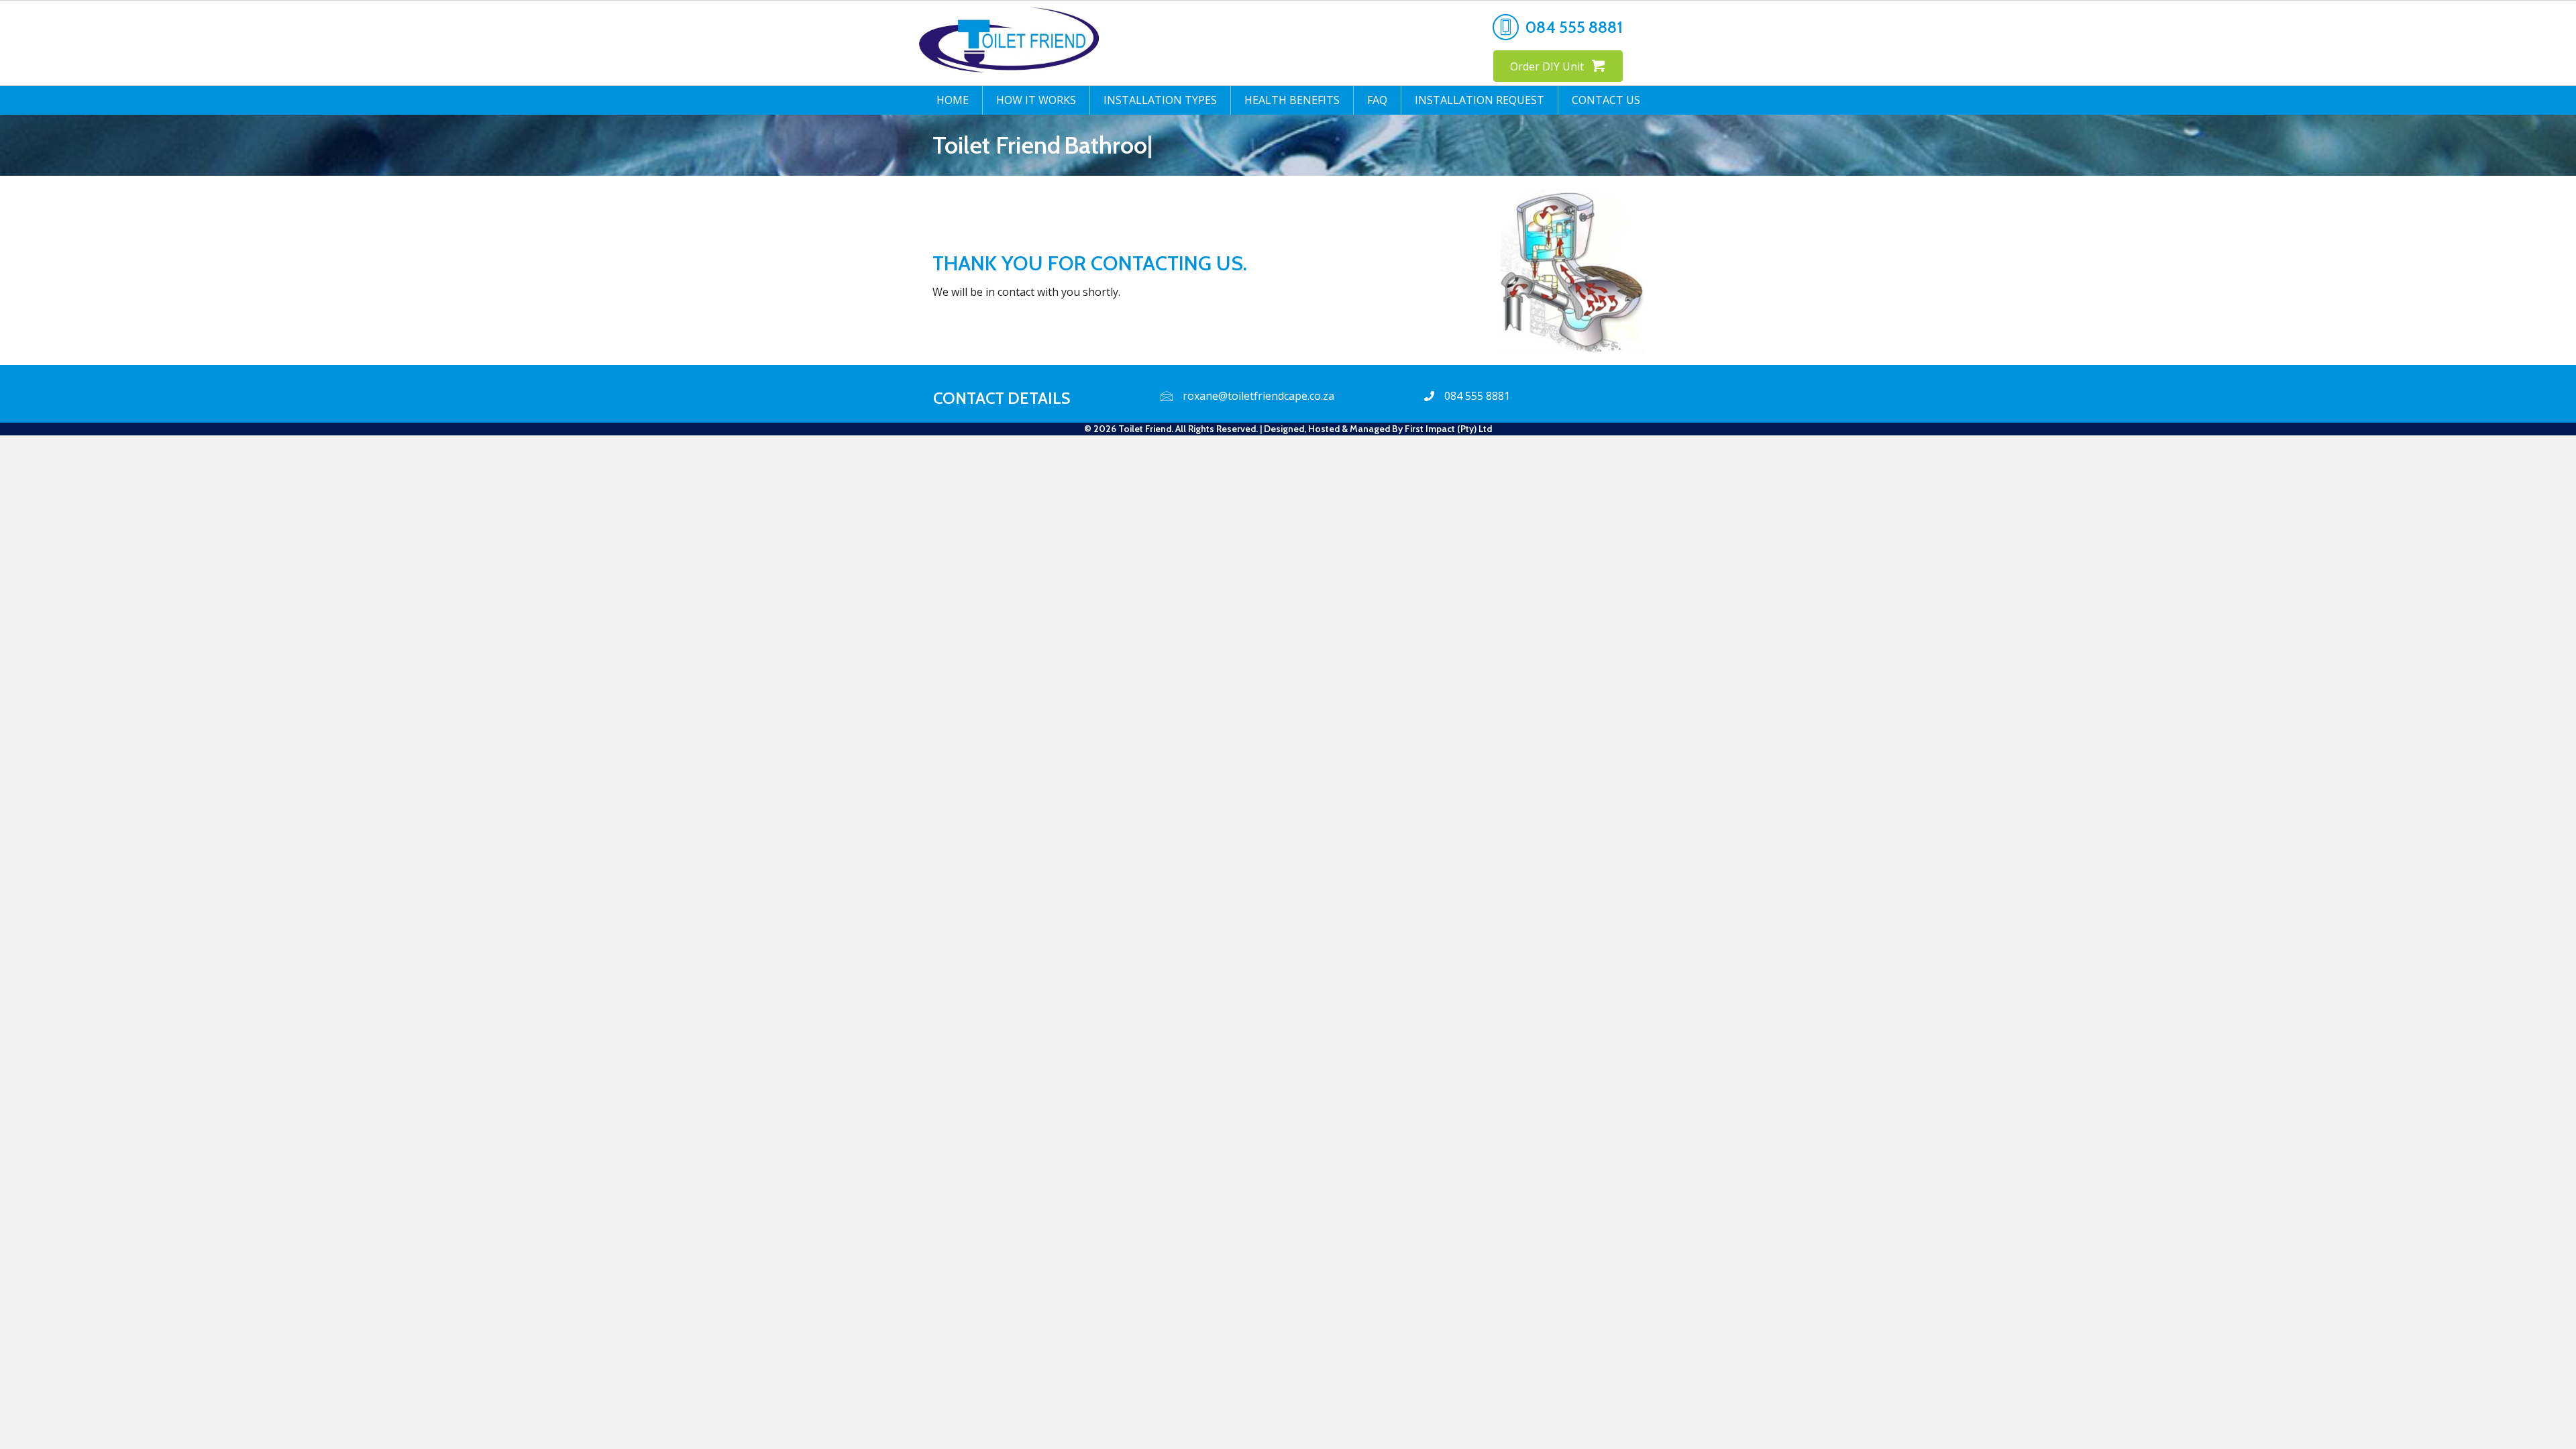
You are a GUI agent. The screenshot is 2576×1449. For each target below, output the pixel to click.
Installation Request (1480, 100)
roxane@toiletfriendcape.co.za (1258, 396)
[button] (1558, 66)
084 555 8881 (1574, 27)
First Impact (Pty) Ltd (1448, 429)
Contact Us (1606, 100)
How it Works (1036, 100)
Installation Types (1160, 100)
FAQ (1377, 100)
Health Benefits (1292, 100)
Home (953, 100)
